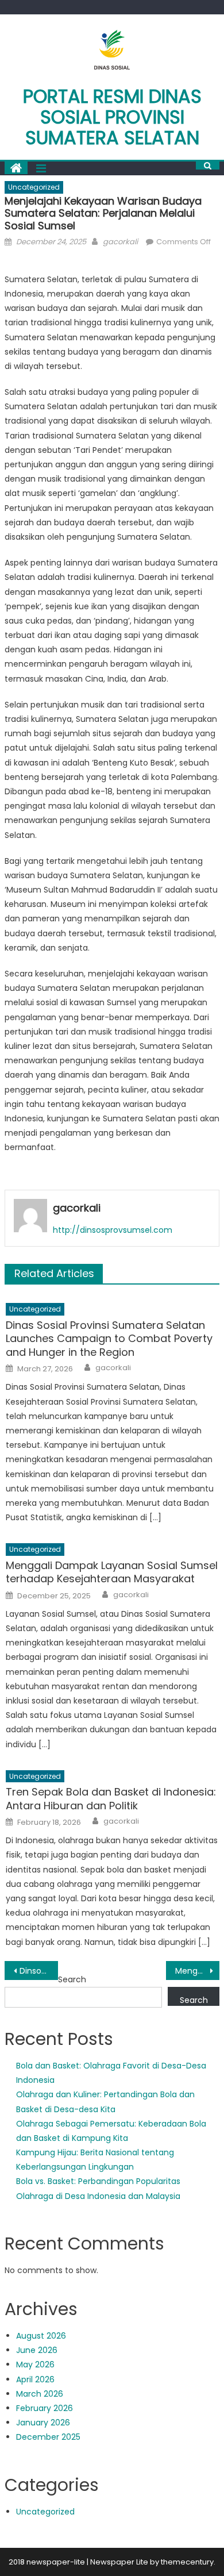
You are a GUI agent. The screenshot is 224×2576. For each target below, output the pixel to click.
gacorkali (120, 242)
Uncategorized (34, 187)
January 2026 (43, 2423)
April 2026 (35, 2379)
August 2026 (41, 2336)
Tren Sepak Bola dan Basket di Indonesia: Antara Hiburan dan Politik (111, 1799)
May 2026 (35, 2364)
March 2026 (40, 2394)
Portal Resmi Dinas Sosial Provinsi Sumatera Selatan (112, 117)
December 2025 (48, 2437)
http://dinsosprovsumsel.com (113, 1230)
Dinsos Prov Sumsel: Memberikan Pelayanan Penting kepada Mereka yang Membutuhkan (39, 1971)
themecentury (187, 2562)
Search (72, 1979)
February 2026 (45, 2408)
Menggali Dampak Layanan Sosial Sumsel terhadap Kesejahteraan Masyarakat (112, 1572)
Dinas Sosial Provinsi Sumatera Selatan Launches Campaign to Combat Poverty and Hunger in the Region (109, 1339)
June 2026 (37, 2350)
